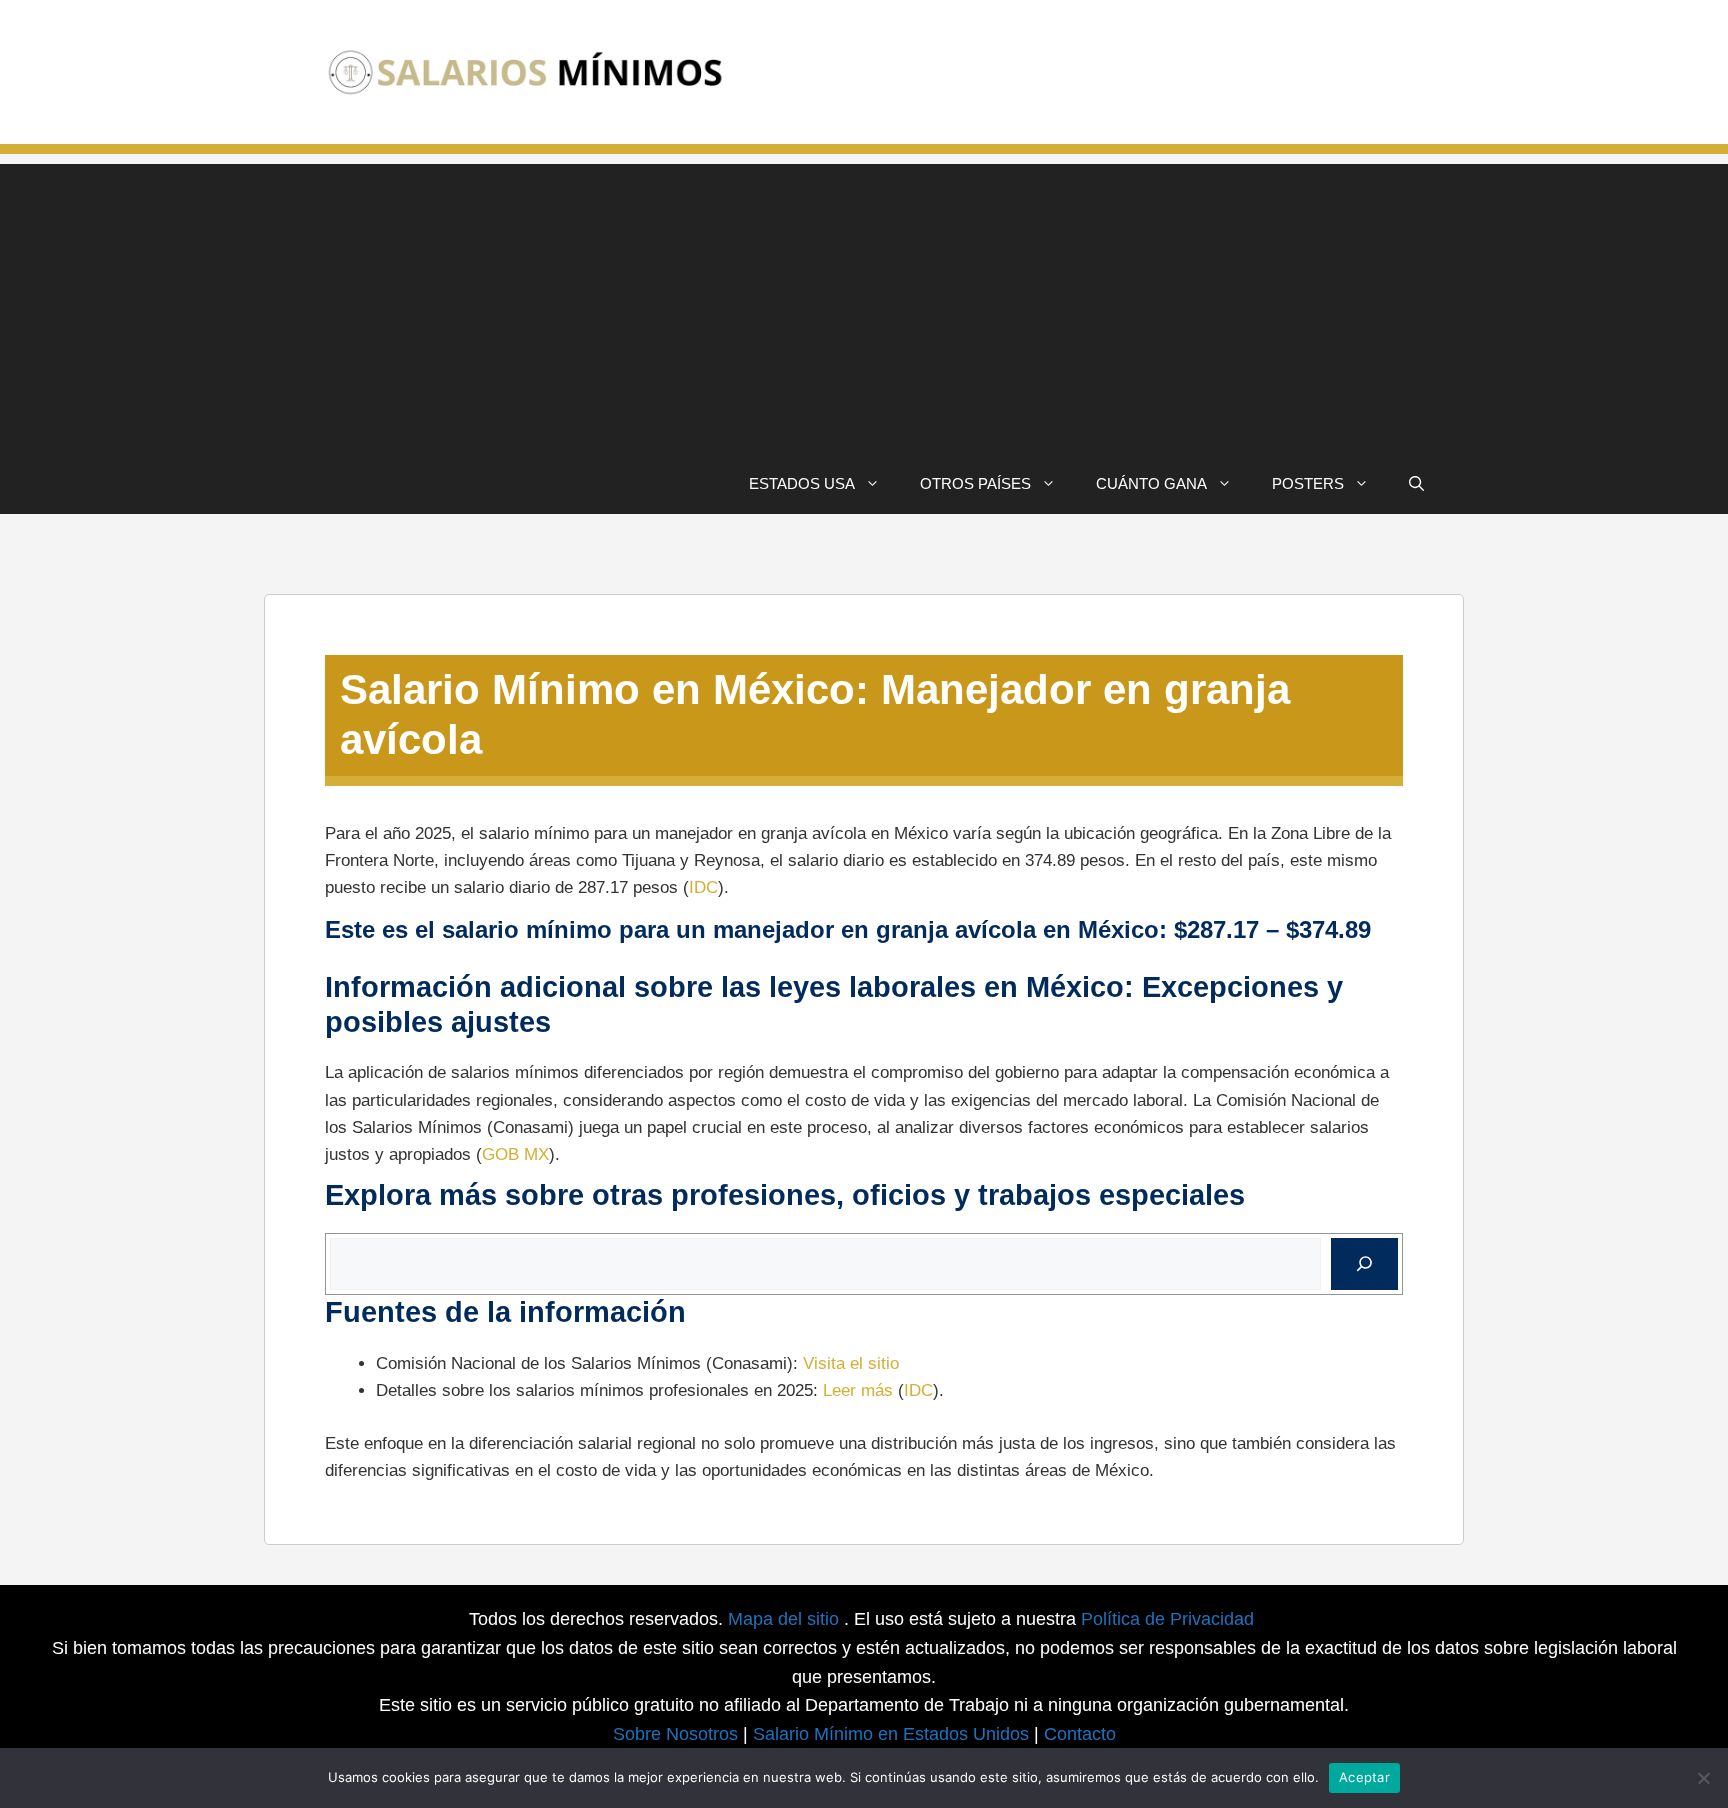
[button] (1416, 484)
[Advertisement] (864, 304)
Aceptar (1364, 1777)
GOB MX (515, 1154)
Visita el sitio (851, 1363)
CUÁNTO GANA (1151, 483)
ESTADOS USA (802, 483)
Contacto (1080, 1734)
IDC (703, 887)
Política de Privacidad (1167, 1619)
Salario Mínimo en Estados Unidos (891, 1734)
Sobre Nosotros (675, 1734)
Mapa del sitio (786, 1619)
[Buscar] (1364, 1264)
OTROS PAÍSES (975, 483)
